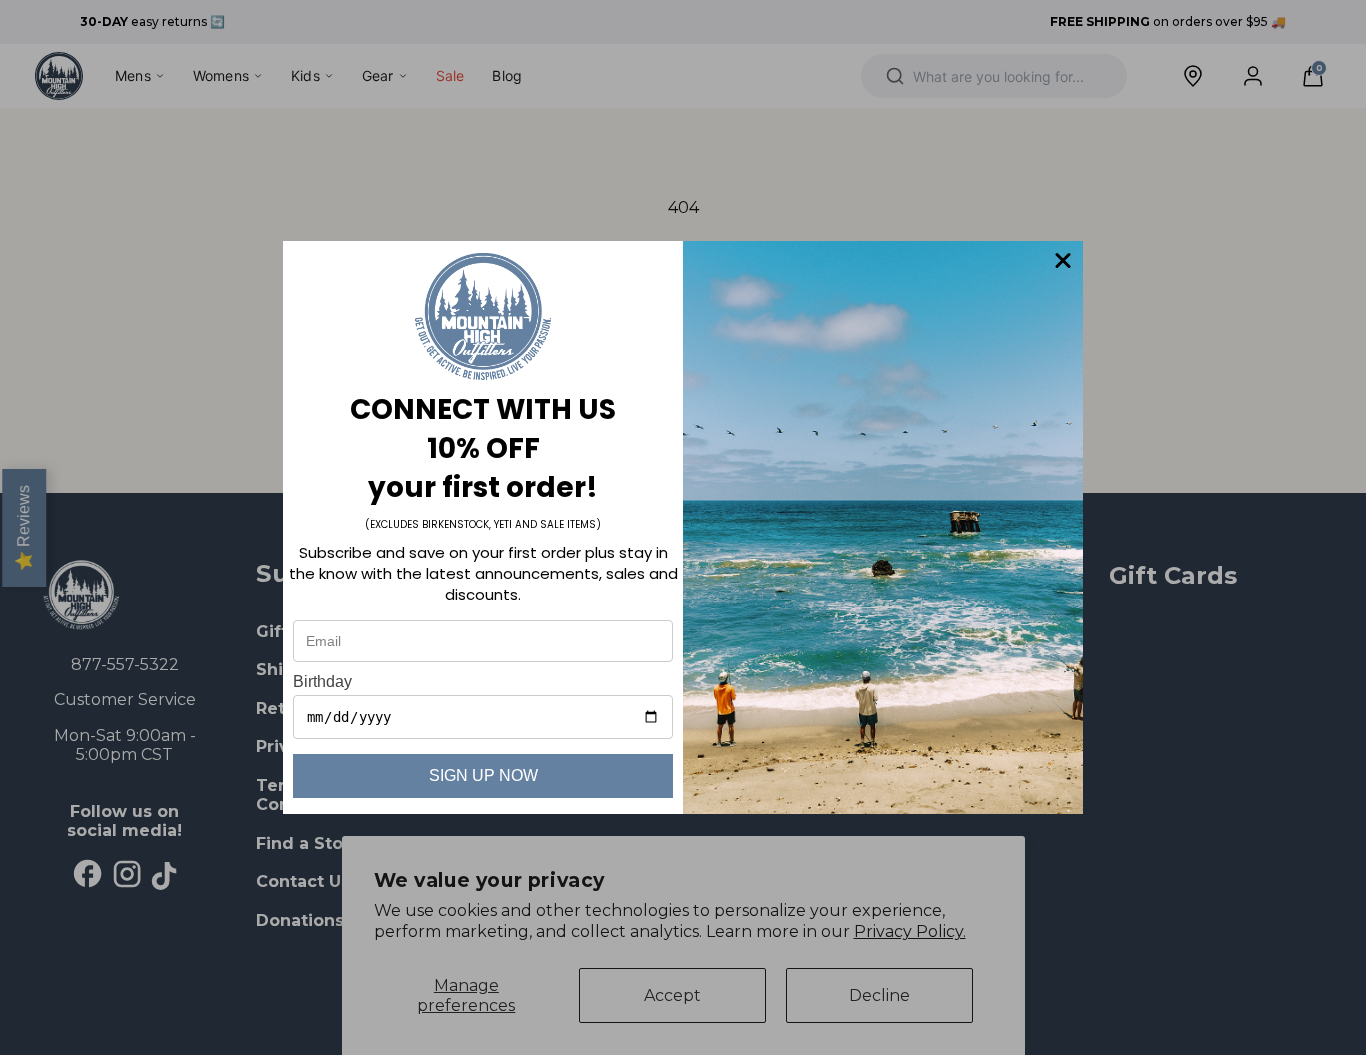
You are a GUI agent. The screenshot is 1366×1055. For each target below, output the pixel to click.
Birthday (322, 681)
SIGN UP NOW (483, 775)
